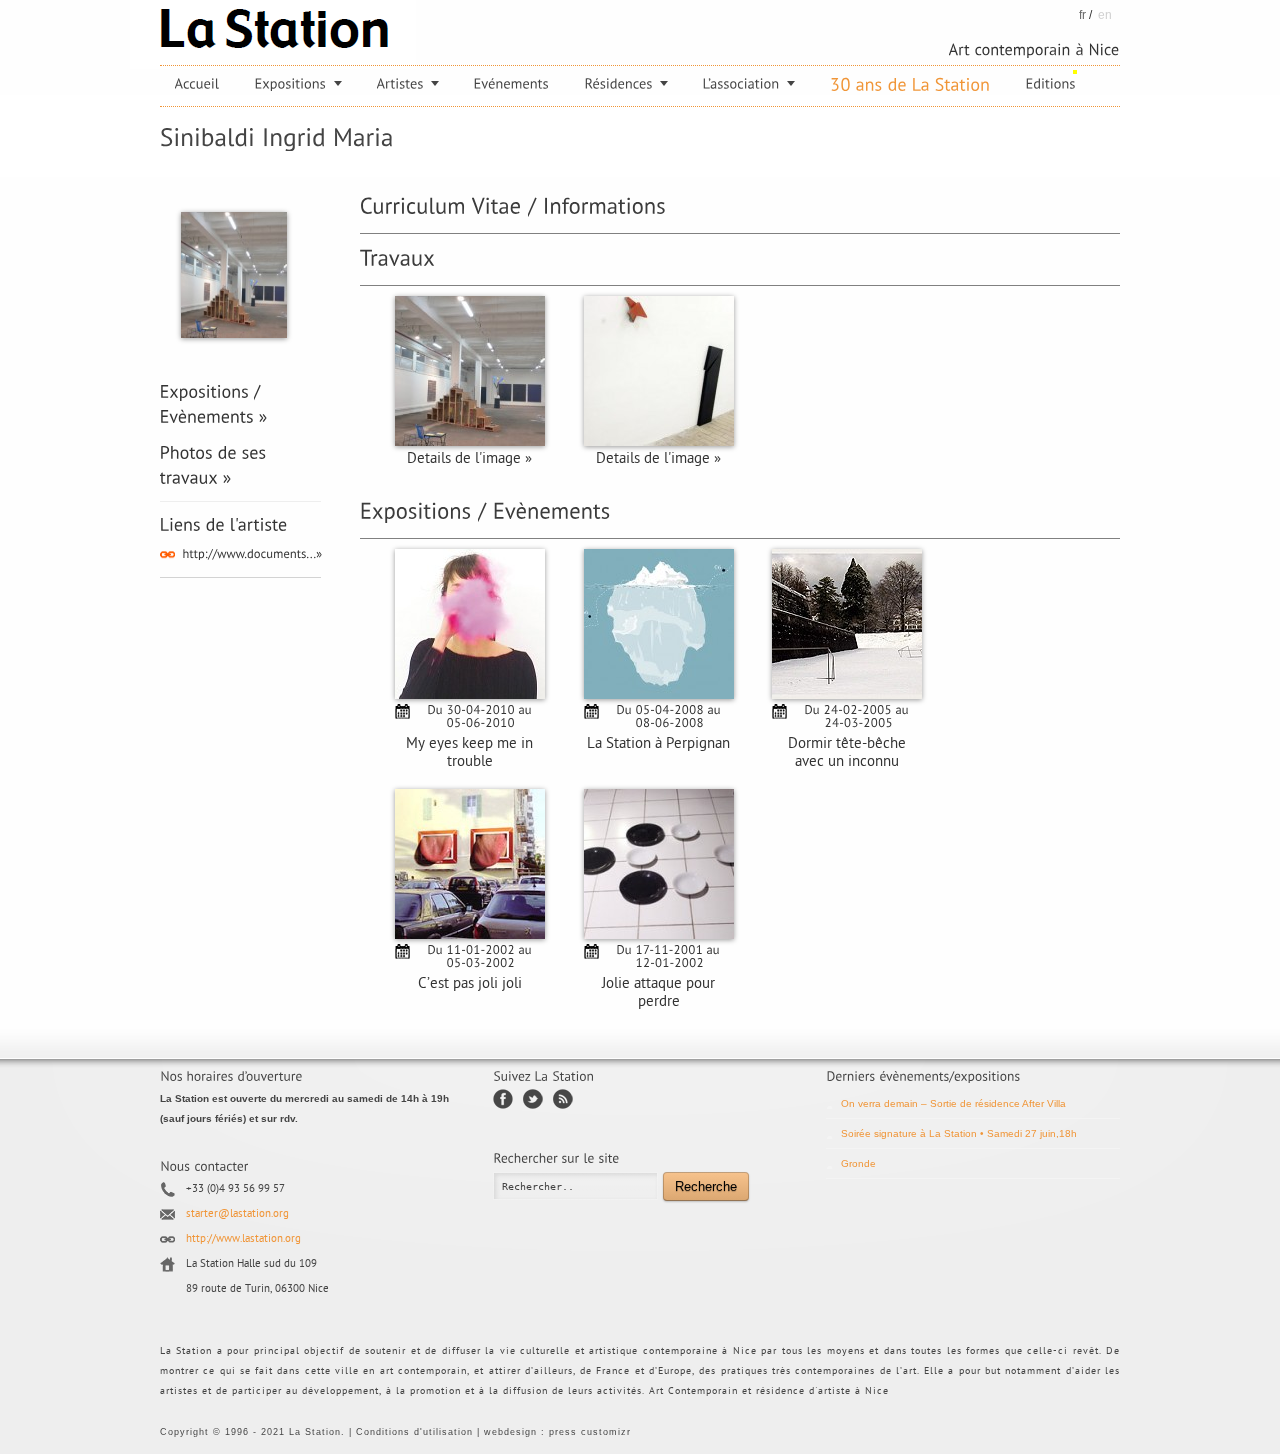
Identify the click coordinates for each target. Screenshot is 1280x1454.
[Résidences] (626, 83)
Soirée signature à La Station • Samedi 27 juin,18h (959, 1133)
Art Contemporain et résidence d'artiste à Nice (769, 1391)
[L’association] (749, 83)
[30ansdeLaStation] (910, 85)
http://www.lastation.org (243, 1239)
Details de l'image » (469, 459)
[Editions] (1051, 83)
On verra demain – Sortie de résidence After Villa (953, 1103)
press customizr (590, 1432)
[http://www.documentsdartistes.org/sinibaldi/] (252, 553)
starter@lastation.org (237, 1214)
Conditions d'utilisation (414, 1432)
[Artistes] (408, 83)
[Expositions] (298, 83)
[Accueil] (197, 83)
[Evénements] (512, 83)
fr (1082, 15)
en (1105, 15)
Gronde (858, 1163)
